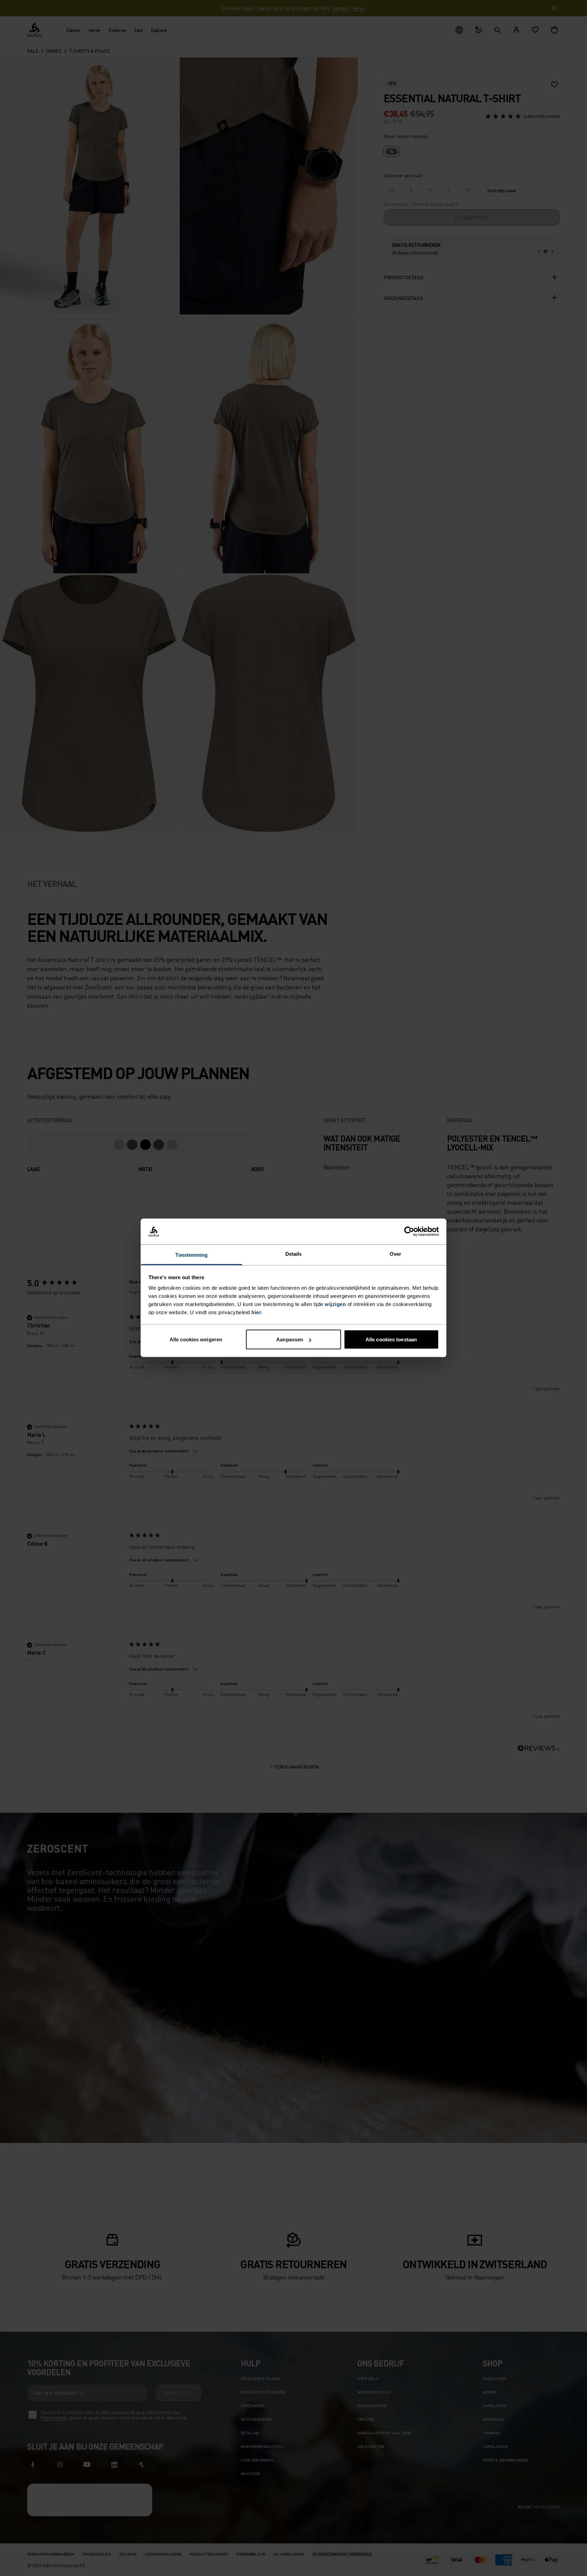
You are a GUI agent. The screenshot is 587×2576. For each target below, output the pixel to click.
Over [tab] (395, 1254)
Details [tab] (294, 1254)
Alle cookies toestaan (391, 1339)
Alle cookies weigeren (196, 1339)
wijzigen (335, 1304)
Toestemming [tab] (191, 1255)
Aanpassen (290, 1339)
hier (256, 1312)
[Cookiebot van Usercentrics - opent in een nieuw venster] (409, 1232)
